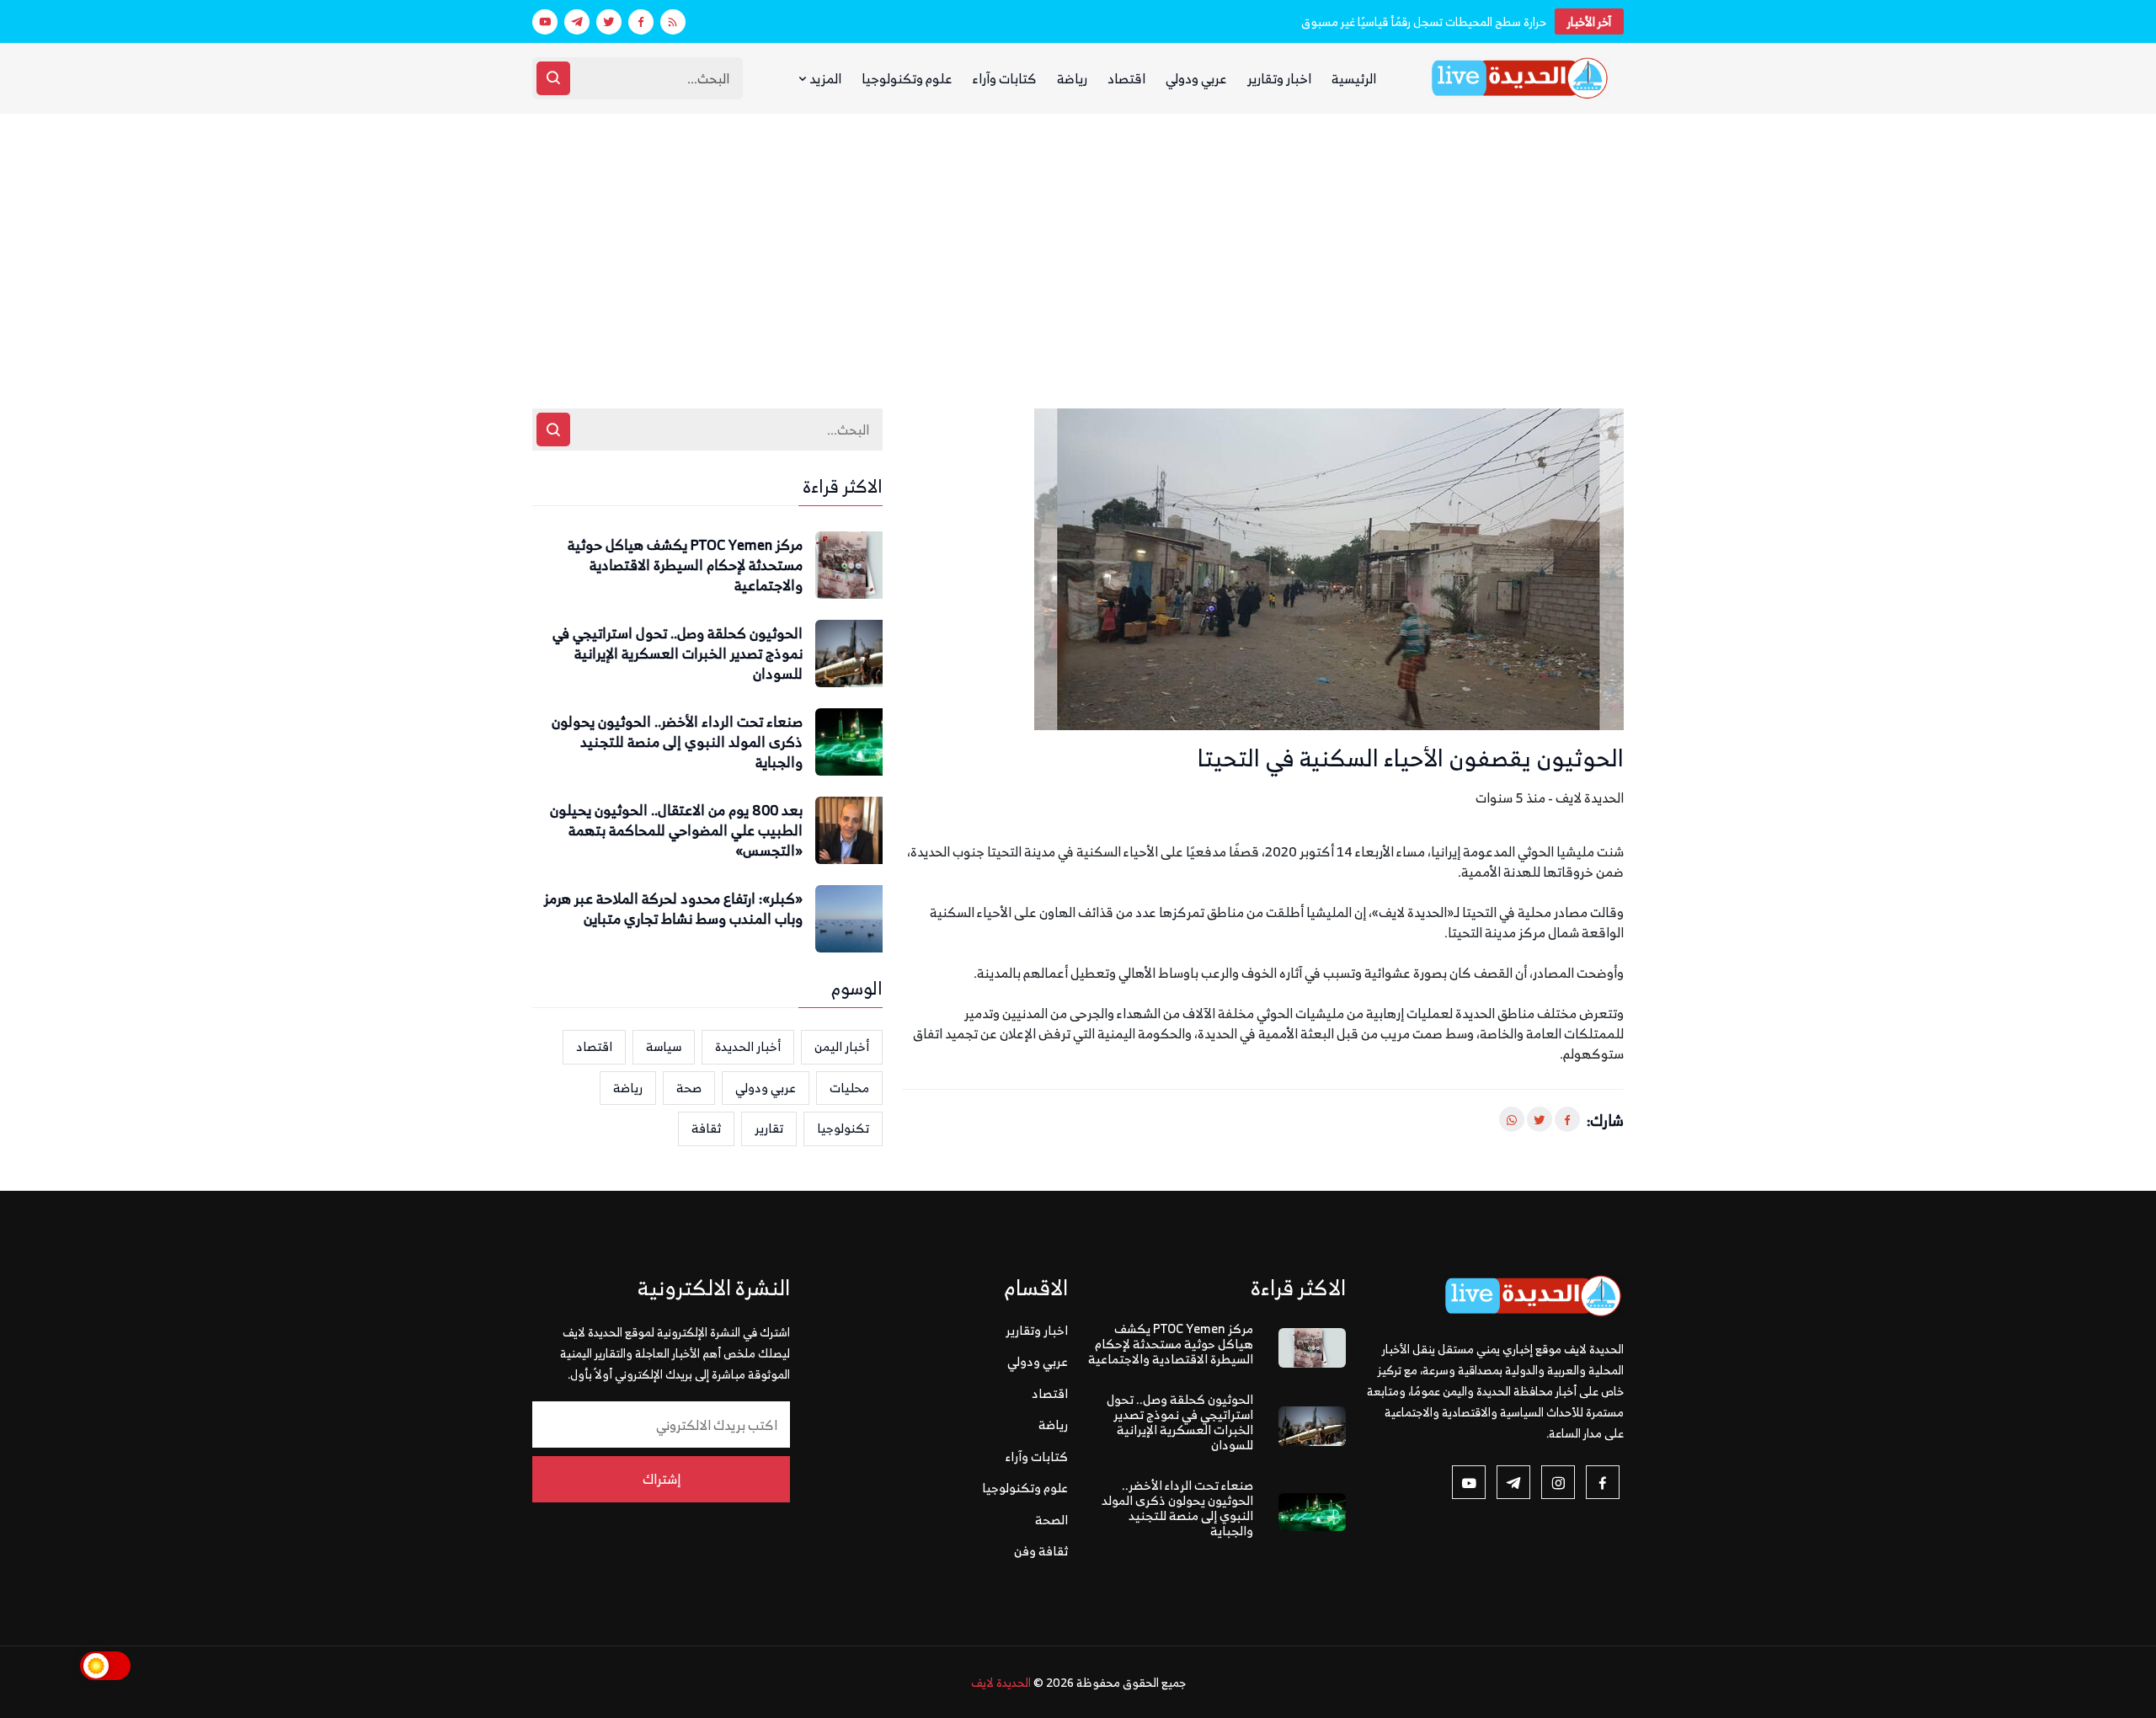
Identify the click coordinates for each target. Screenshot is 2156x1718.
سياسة (664, 1046)
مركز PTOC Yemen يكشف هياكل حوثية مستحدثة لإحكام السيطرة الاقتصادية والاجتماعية (685, 566)
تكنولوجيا (843, 1128)
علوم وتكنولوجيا (907, 78)
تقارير (769, 1128)
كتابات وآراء (1005, 78)
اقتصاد (1126, 78)
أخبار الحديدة (748, 1046)
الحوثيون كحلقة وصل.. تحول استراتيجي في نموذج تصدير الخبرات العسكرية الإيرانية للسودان (678, 654)
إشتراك (662, 1479)
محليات (849, 1088)
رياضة (1072, 78)
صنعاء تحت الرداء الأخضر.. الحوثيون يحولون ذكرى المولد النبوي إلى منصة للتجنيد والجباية (677, 742)
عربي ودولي (1196, 78)
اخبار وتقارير (1279, 78)
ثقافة (706, 1128)
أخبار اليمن (842, 1046)
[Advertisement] (1078, 240)
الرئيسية (1354, 78)
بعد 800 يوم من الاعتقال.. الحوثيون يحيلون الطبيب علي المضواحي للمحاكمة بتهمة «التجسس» (676, 831)
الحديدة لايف (1001, 1682)
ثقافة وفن (1041, 1551)
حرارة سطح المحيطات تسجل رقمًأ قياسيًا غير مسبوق (1424, 21)
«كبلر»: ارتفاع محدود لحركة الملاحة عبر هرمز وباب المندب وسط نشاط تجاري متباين (673, 910)
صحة (689, 1088)
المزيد (824, 78)
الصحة (1051, 1520)
